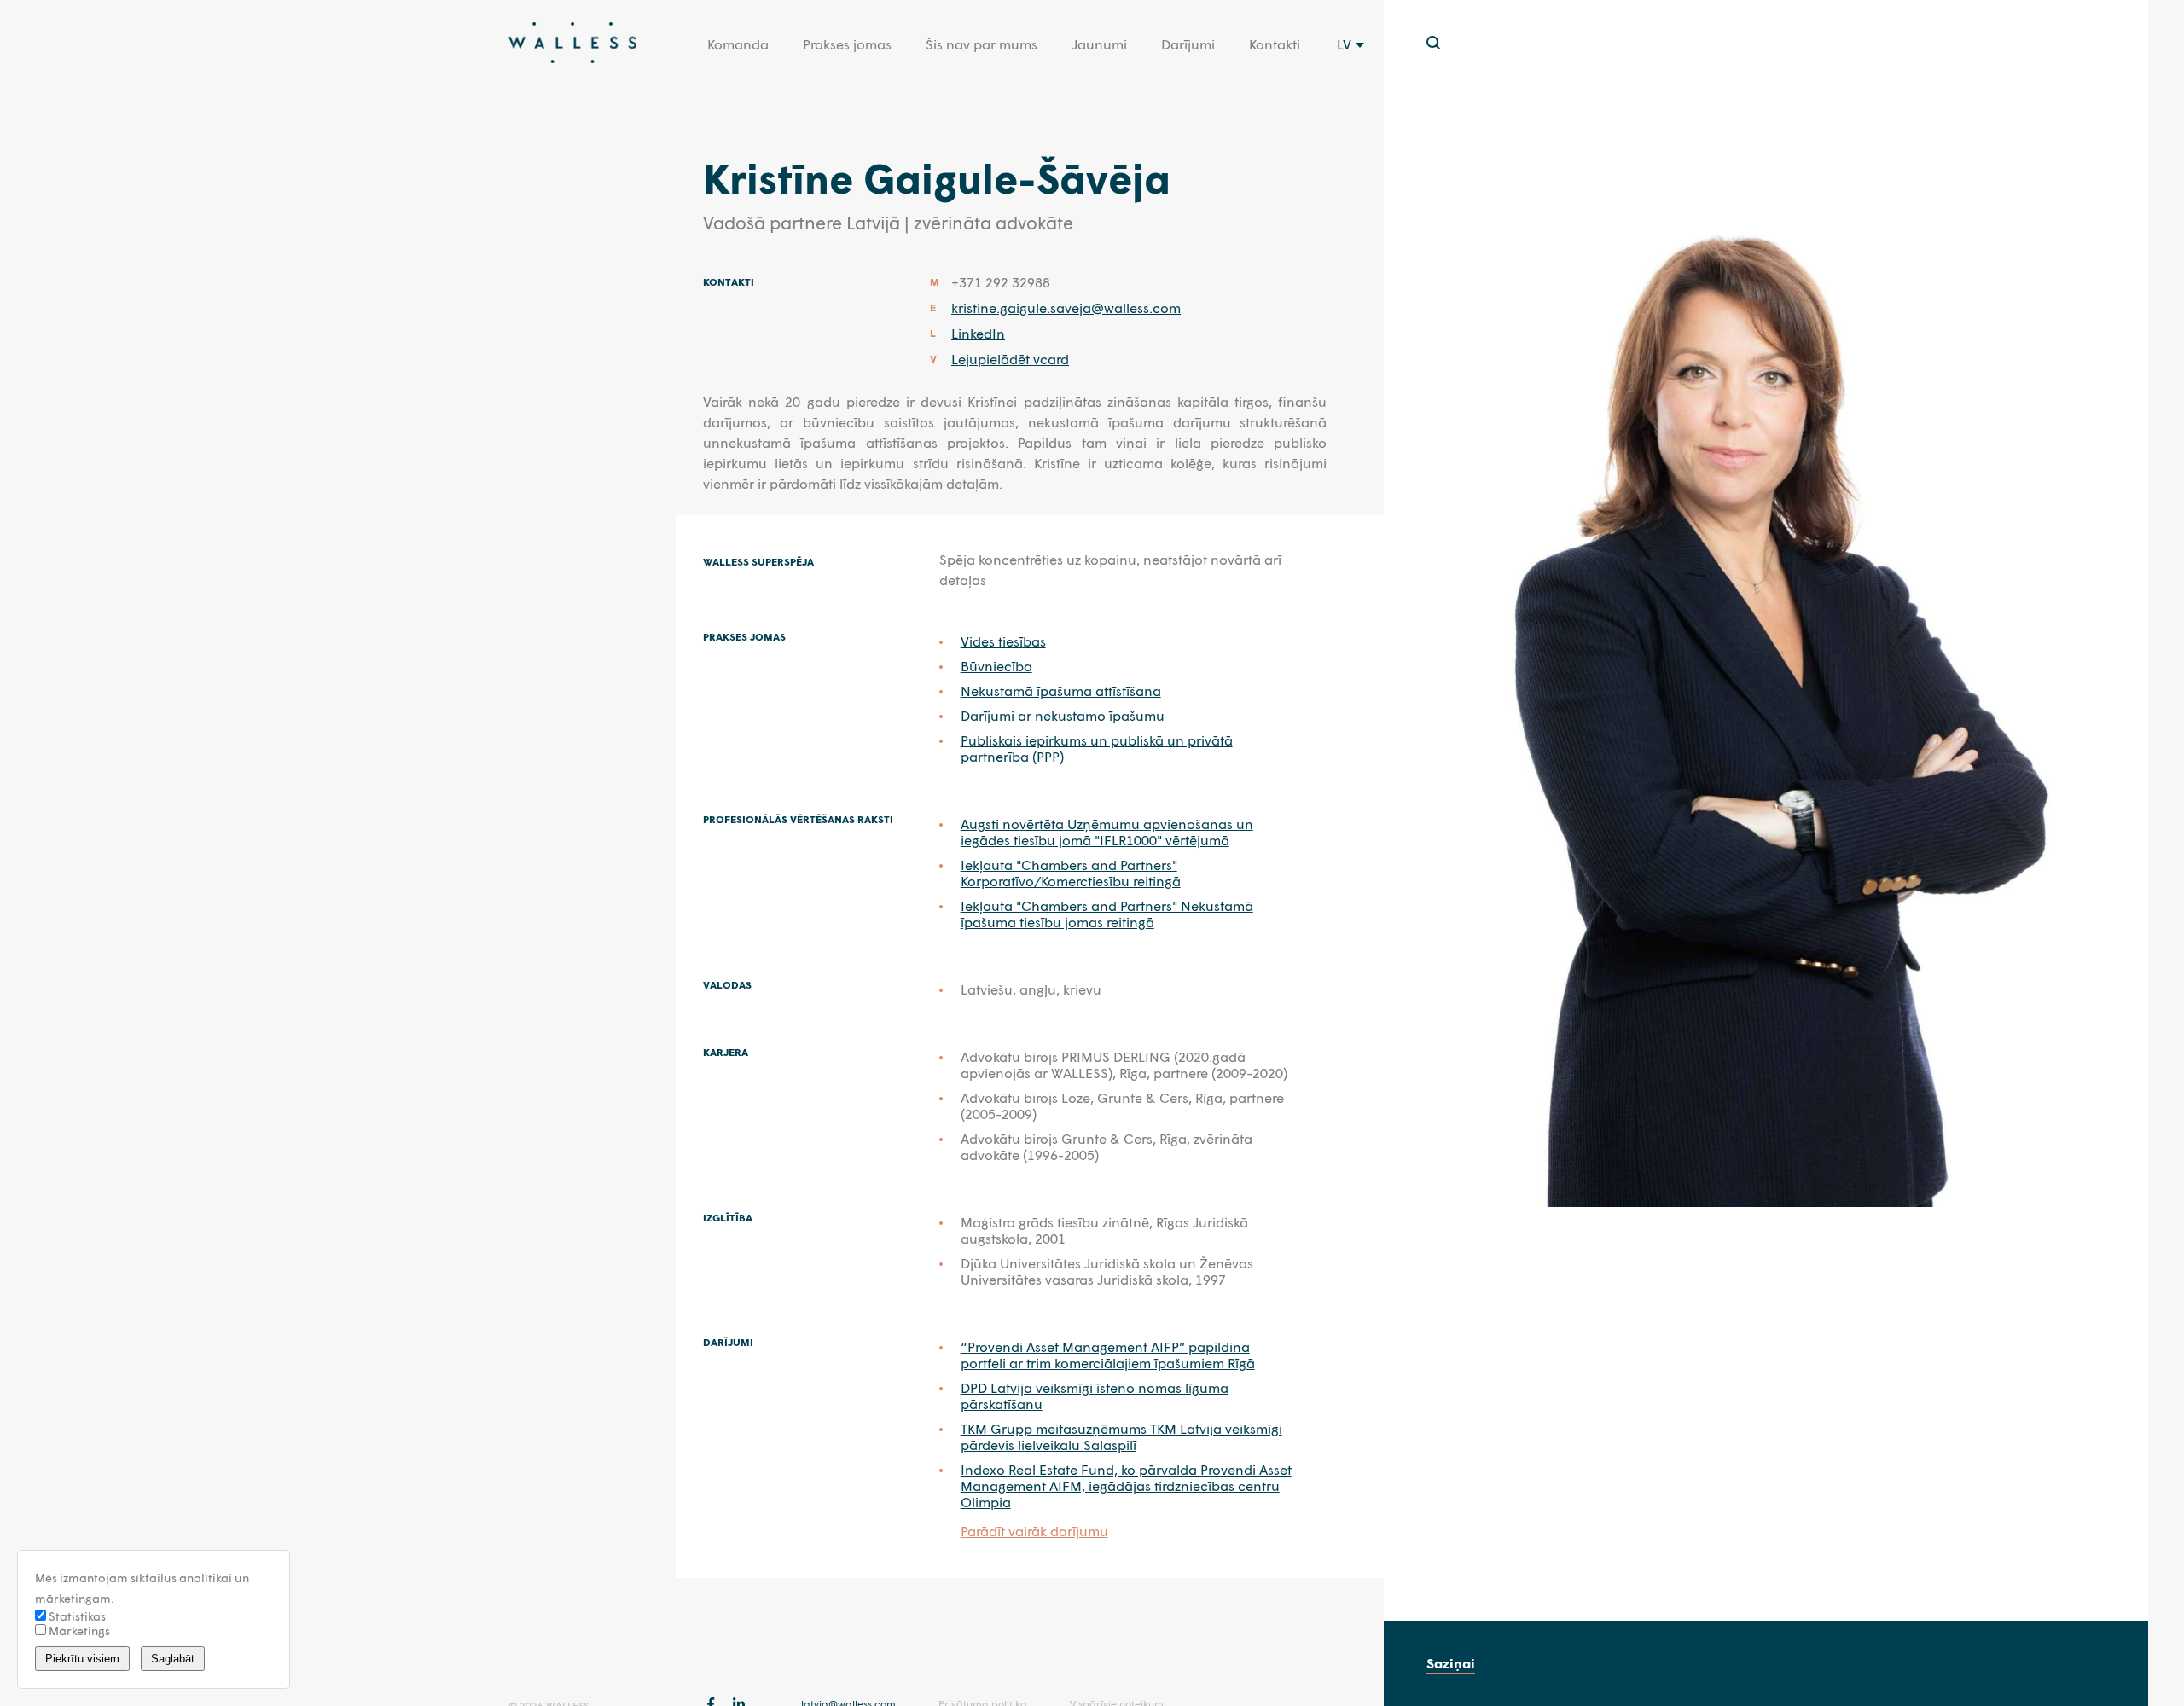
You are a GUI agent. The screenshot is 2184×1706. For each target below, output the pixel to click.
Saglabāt (173, 1659)
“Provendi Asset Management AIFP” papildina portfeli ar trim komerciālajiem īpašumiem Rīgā (1108, 1355)
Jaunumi (1099, 44)
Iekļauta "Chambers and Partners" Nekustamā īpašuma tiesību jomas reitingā (1107, 914)
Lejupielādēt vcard (1010, 359)
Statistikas (76, 1616)
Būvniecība (996, 666)
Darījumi (1188, 44)
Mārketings (78, 1631)
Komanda (738, 44)
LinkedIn (978, 333)
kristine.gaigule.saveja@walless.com (1066, 308)
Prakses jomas (847, 44)
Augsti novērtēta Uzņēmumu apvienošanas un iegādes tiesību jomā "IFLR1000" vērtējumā (1107, 832)
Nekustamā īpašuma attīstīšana (1061, 691)
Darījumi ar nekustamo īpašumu (1063, 715)
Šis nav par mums (982, 44)
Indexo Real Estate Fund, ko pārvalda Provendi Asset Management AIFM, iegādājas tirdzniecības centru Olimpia (1126, 1485)
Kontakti (1275, 44)
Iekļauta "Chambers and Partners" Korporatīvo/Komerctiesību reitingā (1071, 873)
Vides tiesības (1003, 641)
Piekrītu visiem (82, 1659)
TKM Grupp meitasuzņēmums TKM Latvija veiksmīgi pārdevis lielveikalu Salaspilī (1121, 1436)
